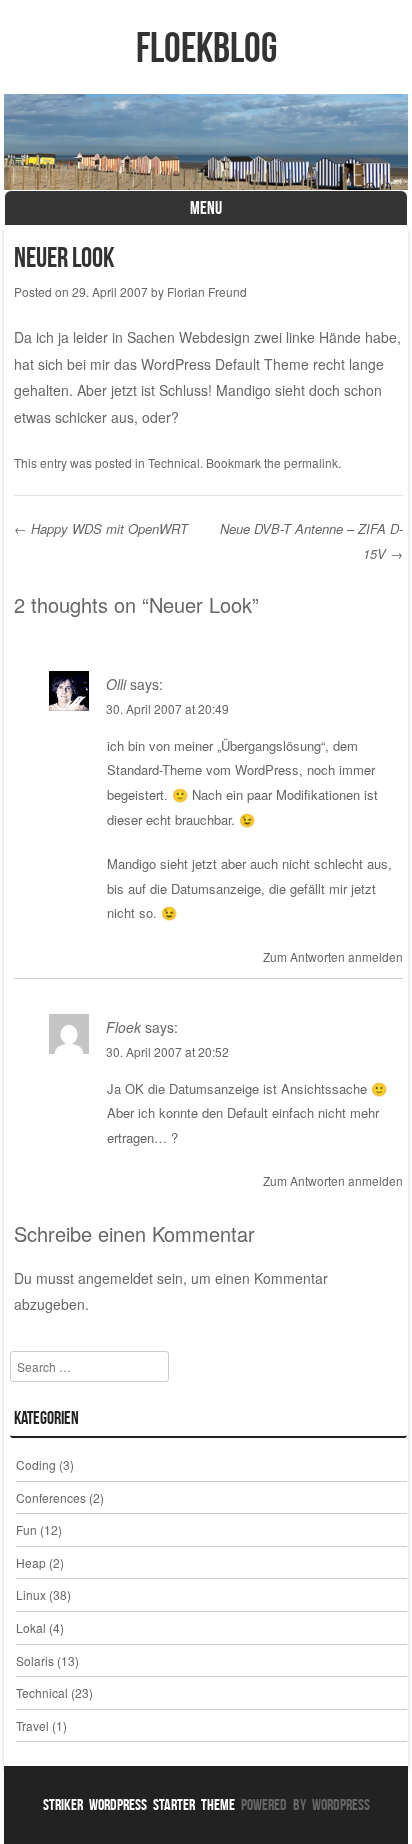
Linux (31, 1594)
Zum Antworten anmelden (333, 956)
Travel (32, 1725)
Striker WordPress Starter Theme (139, 1804)
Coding (36, 1464)
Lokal (31, 1627)
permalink (311, 462)
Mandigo (243, 390)
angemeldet (115, 1278)
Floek (123, 1027)
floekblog (206, 47)
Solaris (35, 1660)
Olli (116, 684)
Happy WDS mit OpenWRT (101, 528)
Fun (26, 1529)
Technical (174, 462)
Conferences (51, 1497)
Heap (31, 1562)
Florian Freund (207, 291)
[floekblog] (206, 142)
